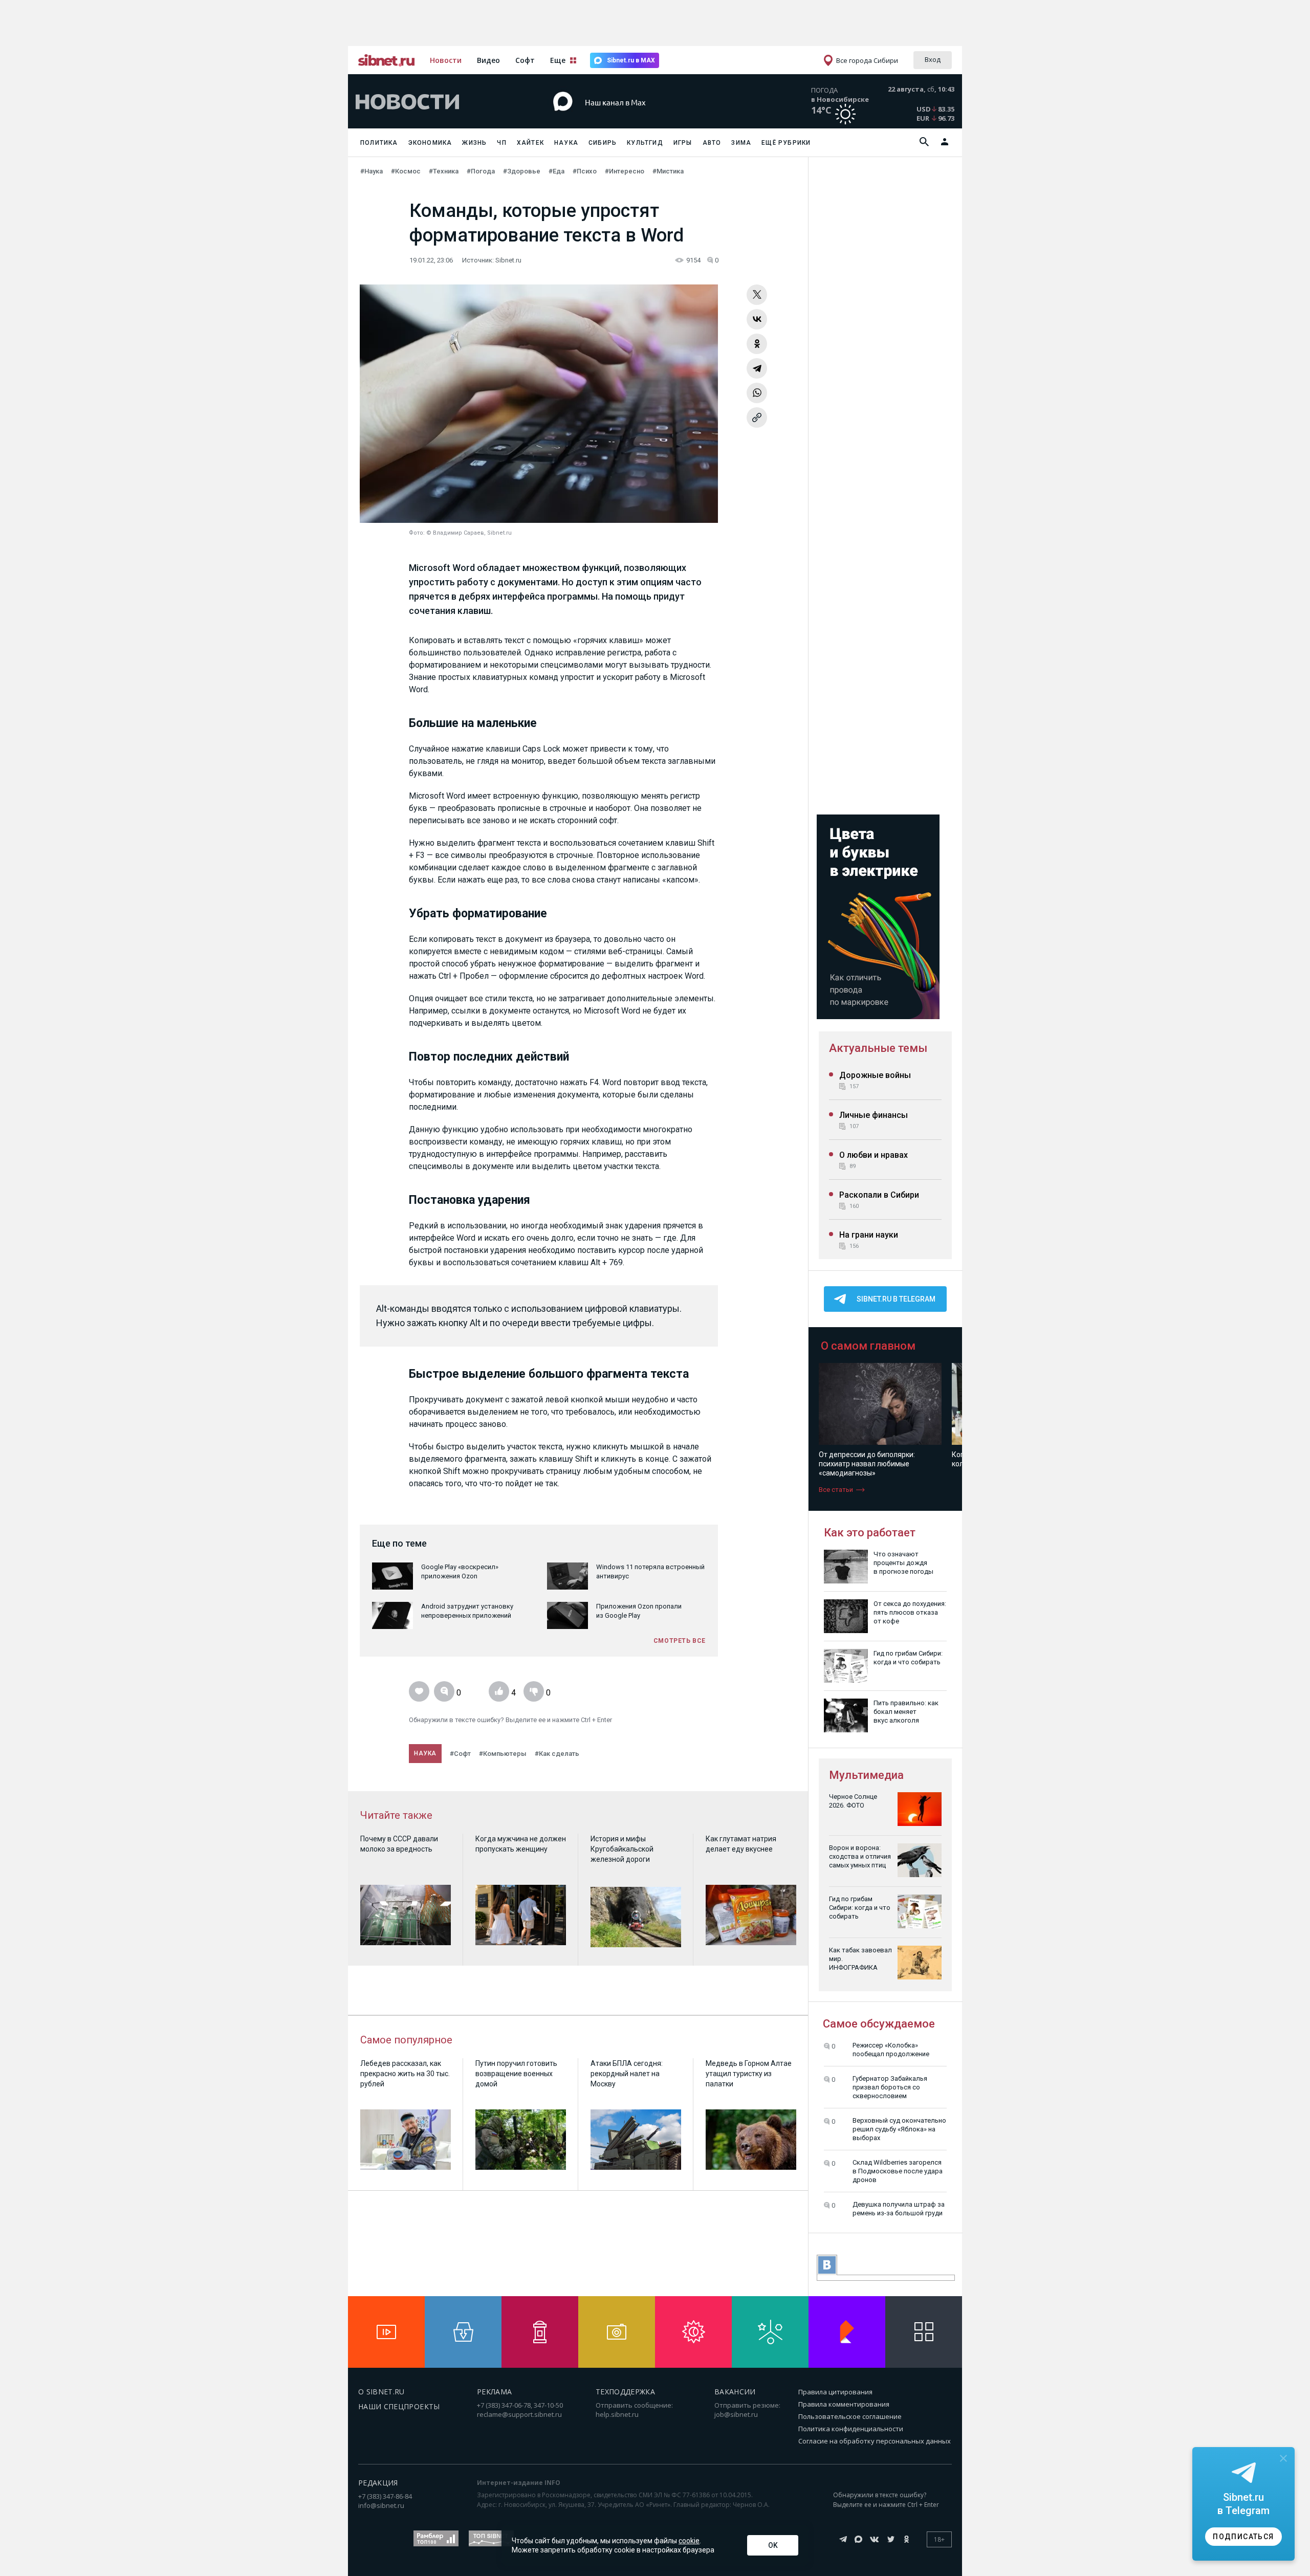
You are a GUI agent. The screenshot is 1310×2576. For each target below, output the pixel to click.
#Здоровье (522, 171)
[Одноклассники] (757, 344)
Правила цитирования (835, 2392)
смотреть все (680, 1641)
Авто (712, 143)
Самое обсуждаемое (879, 2024)
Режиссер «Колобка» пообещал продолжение (891, 2050)
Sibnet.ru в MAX (631, 60)
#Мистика (668, 171)
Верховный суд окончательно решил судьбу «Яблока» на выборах (899, 2129)
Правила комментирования (844, 2404)
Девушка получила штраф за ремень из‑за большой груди (899, 2209)
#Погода (481, 171)
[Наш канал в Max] (637, 117)
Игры (683, 143)
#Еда (556, 171)
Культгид (645, 143)
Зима (741, 143)
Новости (446, 60)
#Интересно (625, 171)
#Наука (372, 171)
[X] (757, 295)
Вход (933, 59)
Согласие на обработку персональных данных (875, 2441)
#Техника (444, 171)
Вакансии (735, 2392)
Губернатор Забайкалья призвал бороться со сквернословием (890, 2087)
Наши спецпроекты (399, 2406)
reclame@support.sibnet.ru (519, 2414)
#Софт (460, 1754)
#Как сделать (557, 1754)
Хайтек (530, 143)
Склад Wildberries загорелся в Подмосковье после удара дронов (898, 2171)
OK (773, 2545)
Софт (525, 60)
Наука (566, 143)
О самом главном (868, 1346)
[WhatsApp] (757, 393)
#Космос (406, 171)
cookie (689, 2541)
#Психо (585, 171)
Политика (379, 143)
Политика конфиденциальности (851, 2429)
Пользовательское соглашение (850, 2416)
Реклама (494, 2392)
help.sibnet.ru (617, 2414)
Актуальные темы (878, 1048)
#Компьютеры (503, 1754)
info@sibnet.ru (381, 2505)
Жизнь (474, 143)
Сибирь (603, 143)
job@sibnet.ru (736, 2414)
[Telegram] (757, 368)
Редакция (378, 2483)
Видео (488, 60)
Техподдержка (625, 2392)
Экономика (430, 143)
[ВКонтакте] (757, 319)
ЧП (501, 143)
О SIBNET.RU (381, 2392)
